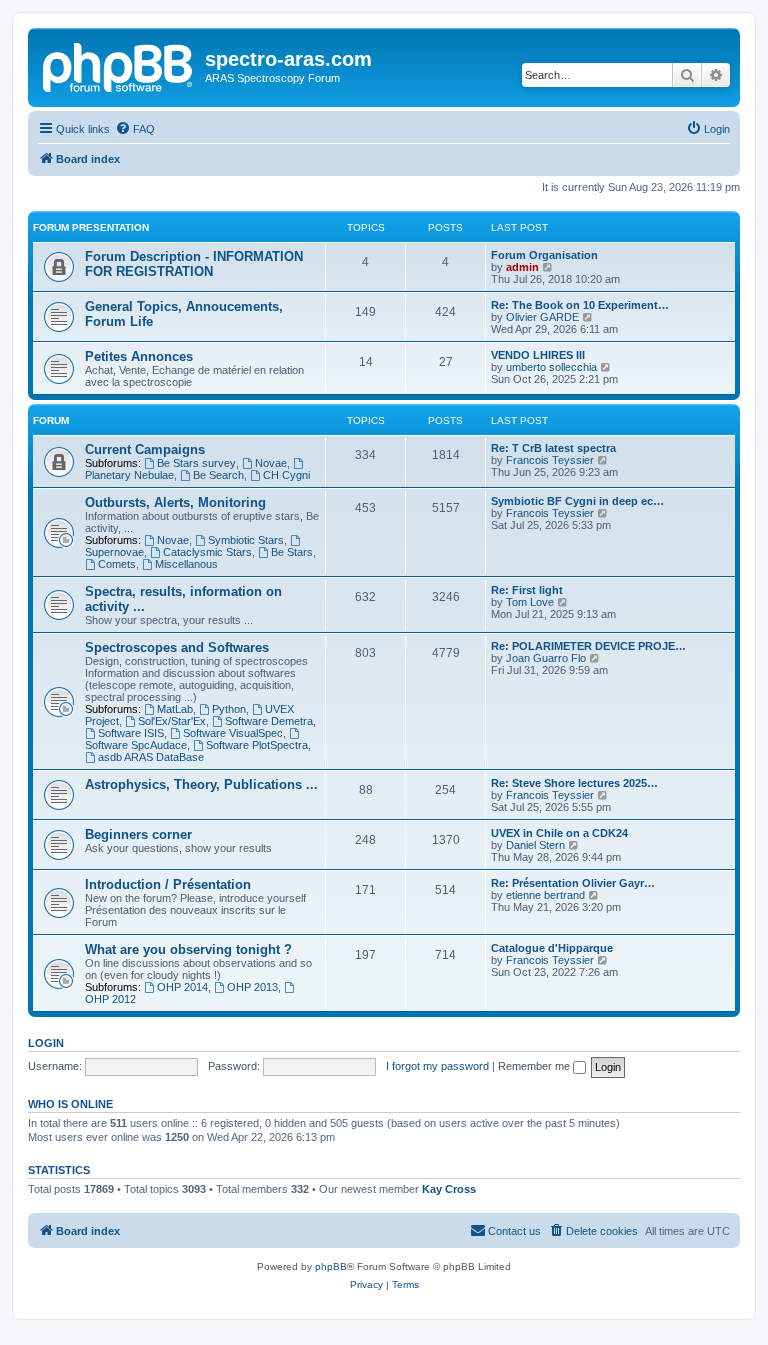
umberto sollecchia (551, 367)
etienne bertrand (545, 895)
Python (229, 709)
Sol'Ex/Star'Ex (172, 721)
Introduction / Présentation (168, 884)
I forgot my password (437, 1066)
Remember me (535, 1066)
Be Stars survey (196, 463)
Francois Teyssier (550, 460)
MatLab (175, 709)
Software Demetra (269, 721)
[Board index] (119, 65)
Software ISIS (131, 733)
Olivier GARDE (542, 317)
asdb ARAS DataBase (151, 757)
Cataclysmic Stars (207, 552)
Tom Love (530, 602)
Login (46, 1043)
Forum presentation (91, 227)
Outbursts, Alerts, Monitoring (175, 502)
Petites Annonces (139, 356)
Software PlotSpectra (257, 745)
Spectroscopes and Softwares (177, 647)
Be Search (218, 475)
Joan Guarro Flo (546, 658)
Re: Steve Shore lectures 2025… (574, 783)
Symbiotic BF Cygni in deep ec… (577, 501)
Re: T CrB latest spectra (553, 448)
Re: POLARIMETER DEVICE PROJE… (588, 646)
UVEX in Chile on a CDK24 (559, 833)
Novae (271, 463)
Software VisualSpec (233, 733)
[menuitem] (135, 129)
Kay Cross (449, 1189)
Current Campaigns (145, 449)
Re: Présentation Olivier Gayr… (573, 883)
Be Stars (292, 552)
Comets (117, 564)
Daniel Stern (535, 845)
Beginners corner (138, 834)
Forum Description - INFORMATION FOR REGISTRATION (194, 264)
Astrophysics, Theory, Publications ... (201, 784)
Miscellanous (186, 564)
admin (522, 267)
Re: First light (527, 590)
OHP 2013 (252, 987)
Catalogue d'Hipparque (552, 948)
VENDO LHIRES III (538, 355)
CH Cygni (286, 475)
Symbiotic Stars (246, 540)
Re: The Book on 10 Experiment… (580, 305)
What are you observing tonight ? (188, 949)
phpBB (331, 1266)
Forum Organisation (544, 255)
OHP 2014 (182, 987)
